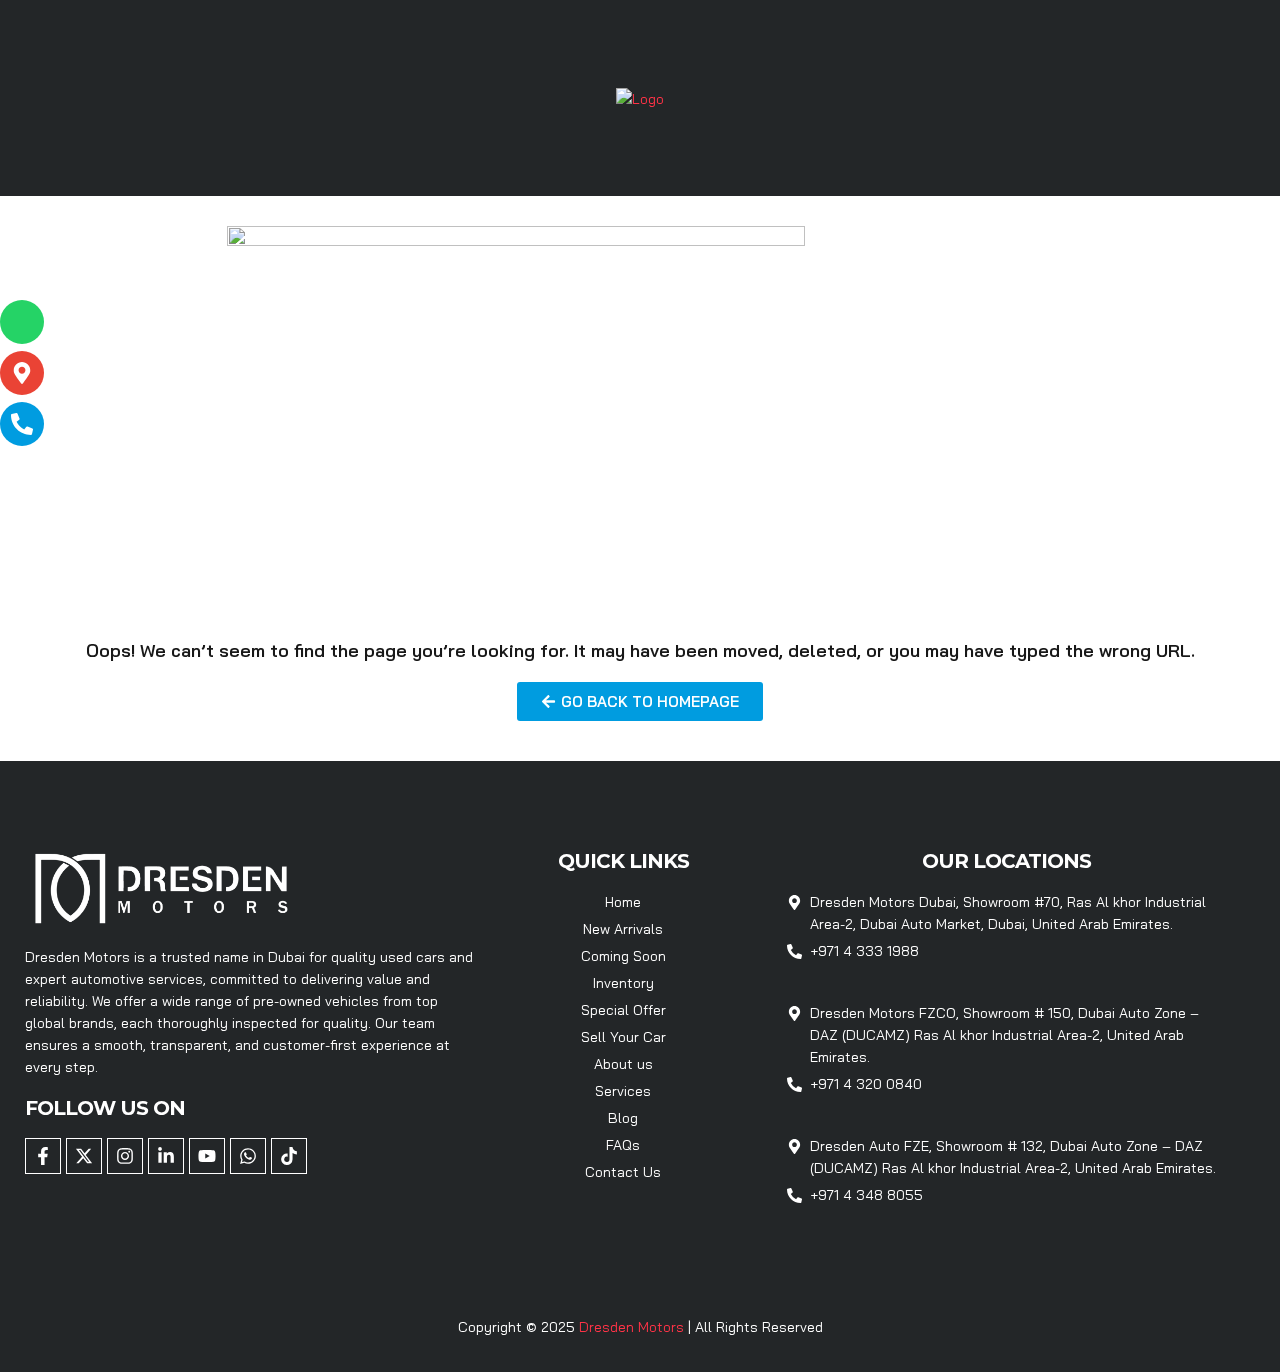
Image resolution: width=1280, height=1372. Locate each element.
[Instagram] (125, 1156)
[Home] (640, 97)
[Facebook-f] (43, 1156)
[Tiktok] (289, 1156)
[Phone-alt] (22, 424)
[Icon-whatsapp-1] (22, 322)
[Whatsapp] (248, 1156)
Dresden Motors (633, 1327)
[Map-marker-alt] (22, 373)
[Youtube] (207, 1156)
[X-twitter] (84, 1156)
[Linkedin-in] (166, 1156)
